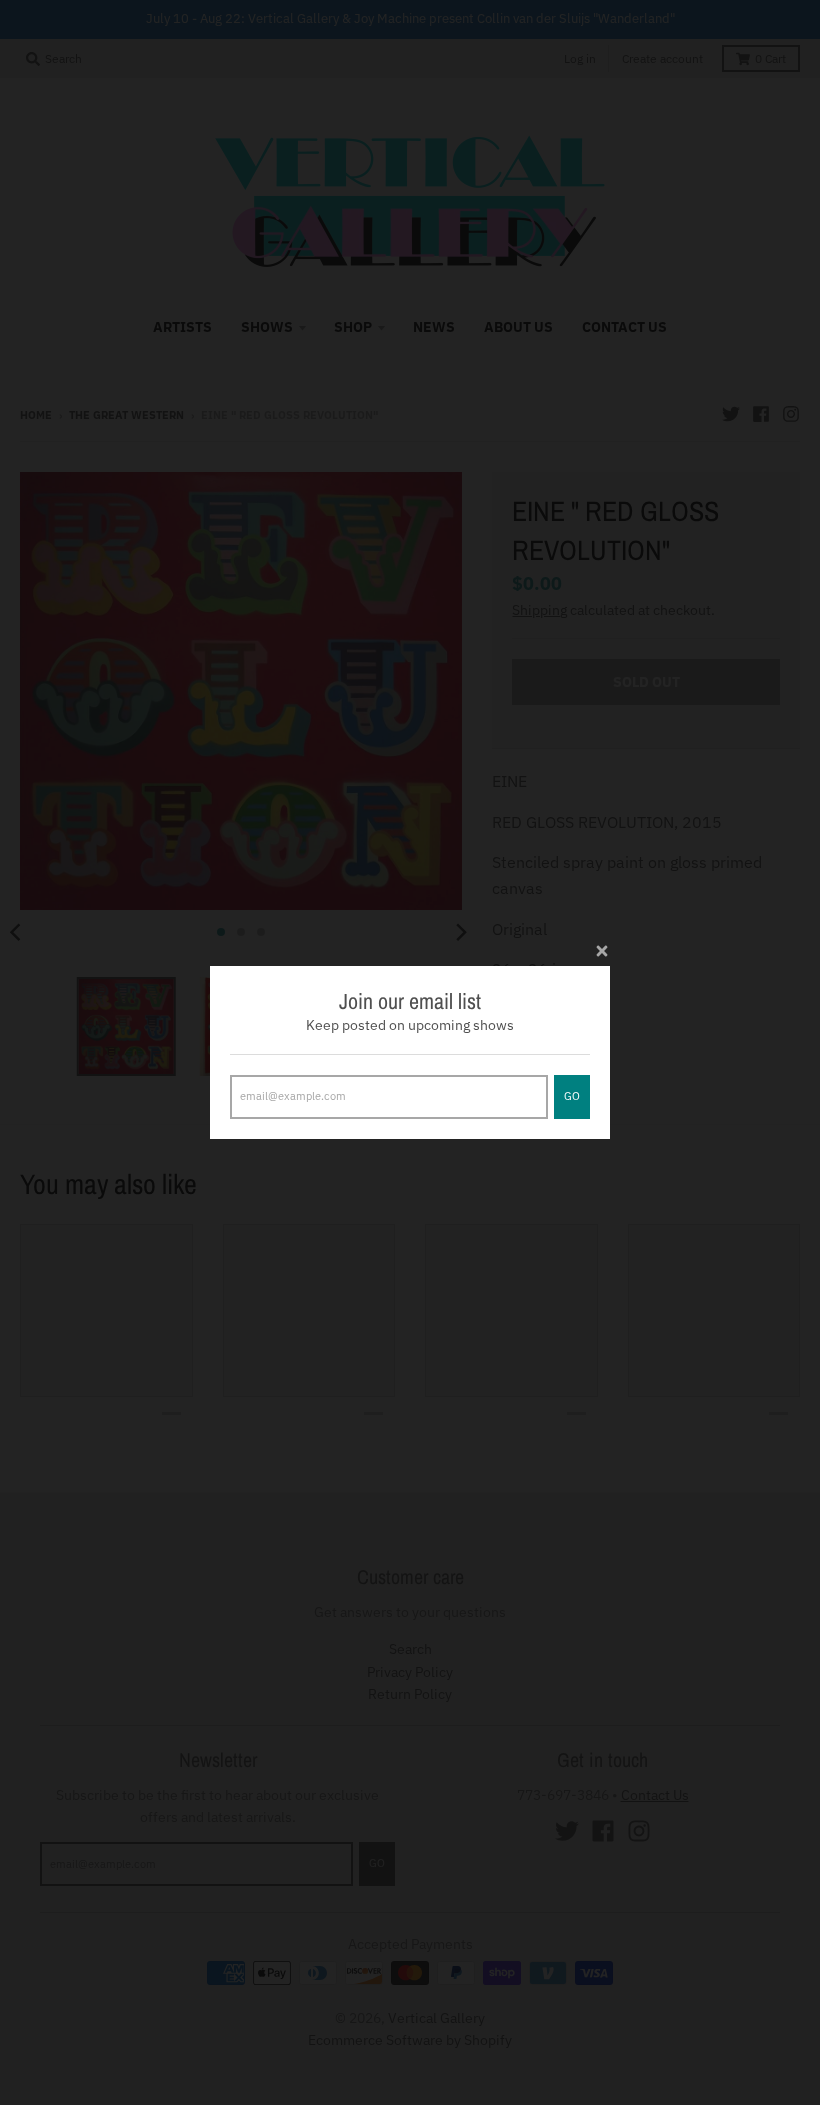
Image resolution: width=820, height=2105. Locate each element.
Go (572, 1096)
